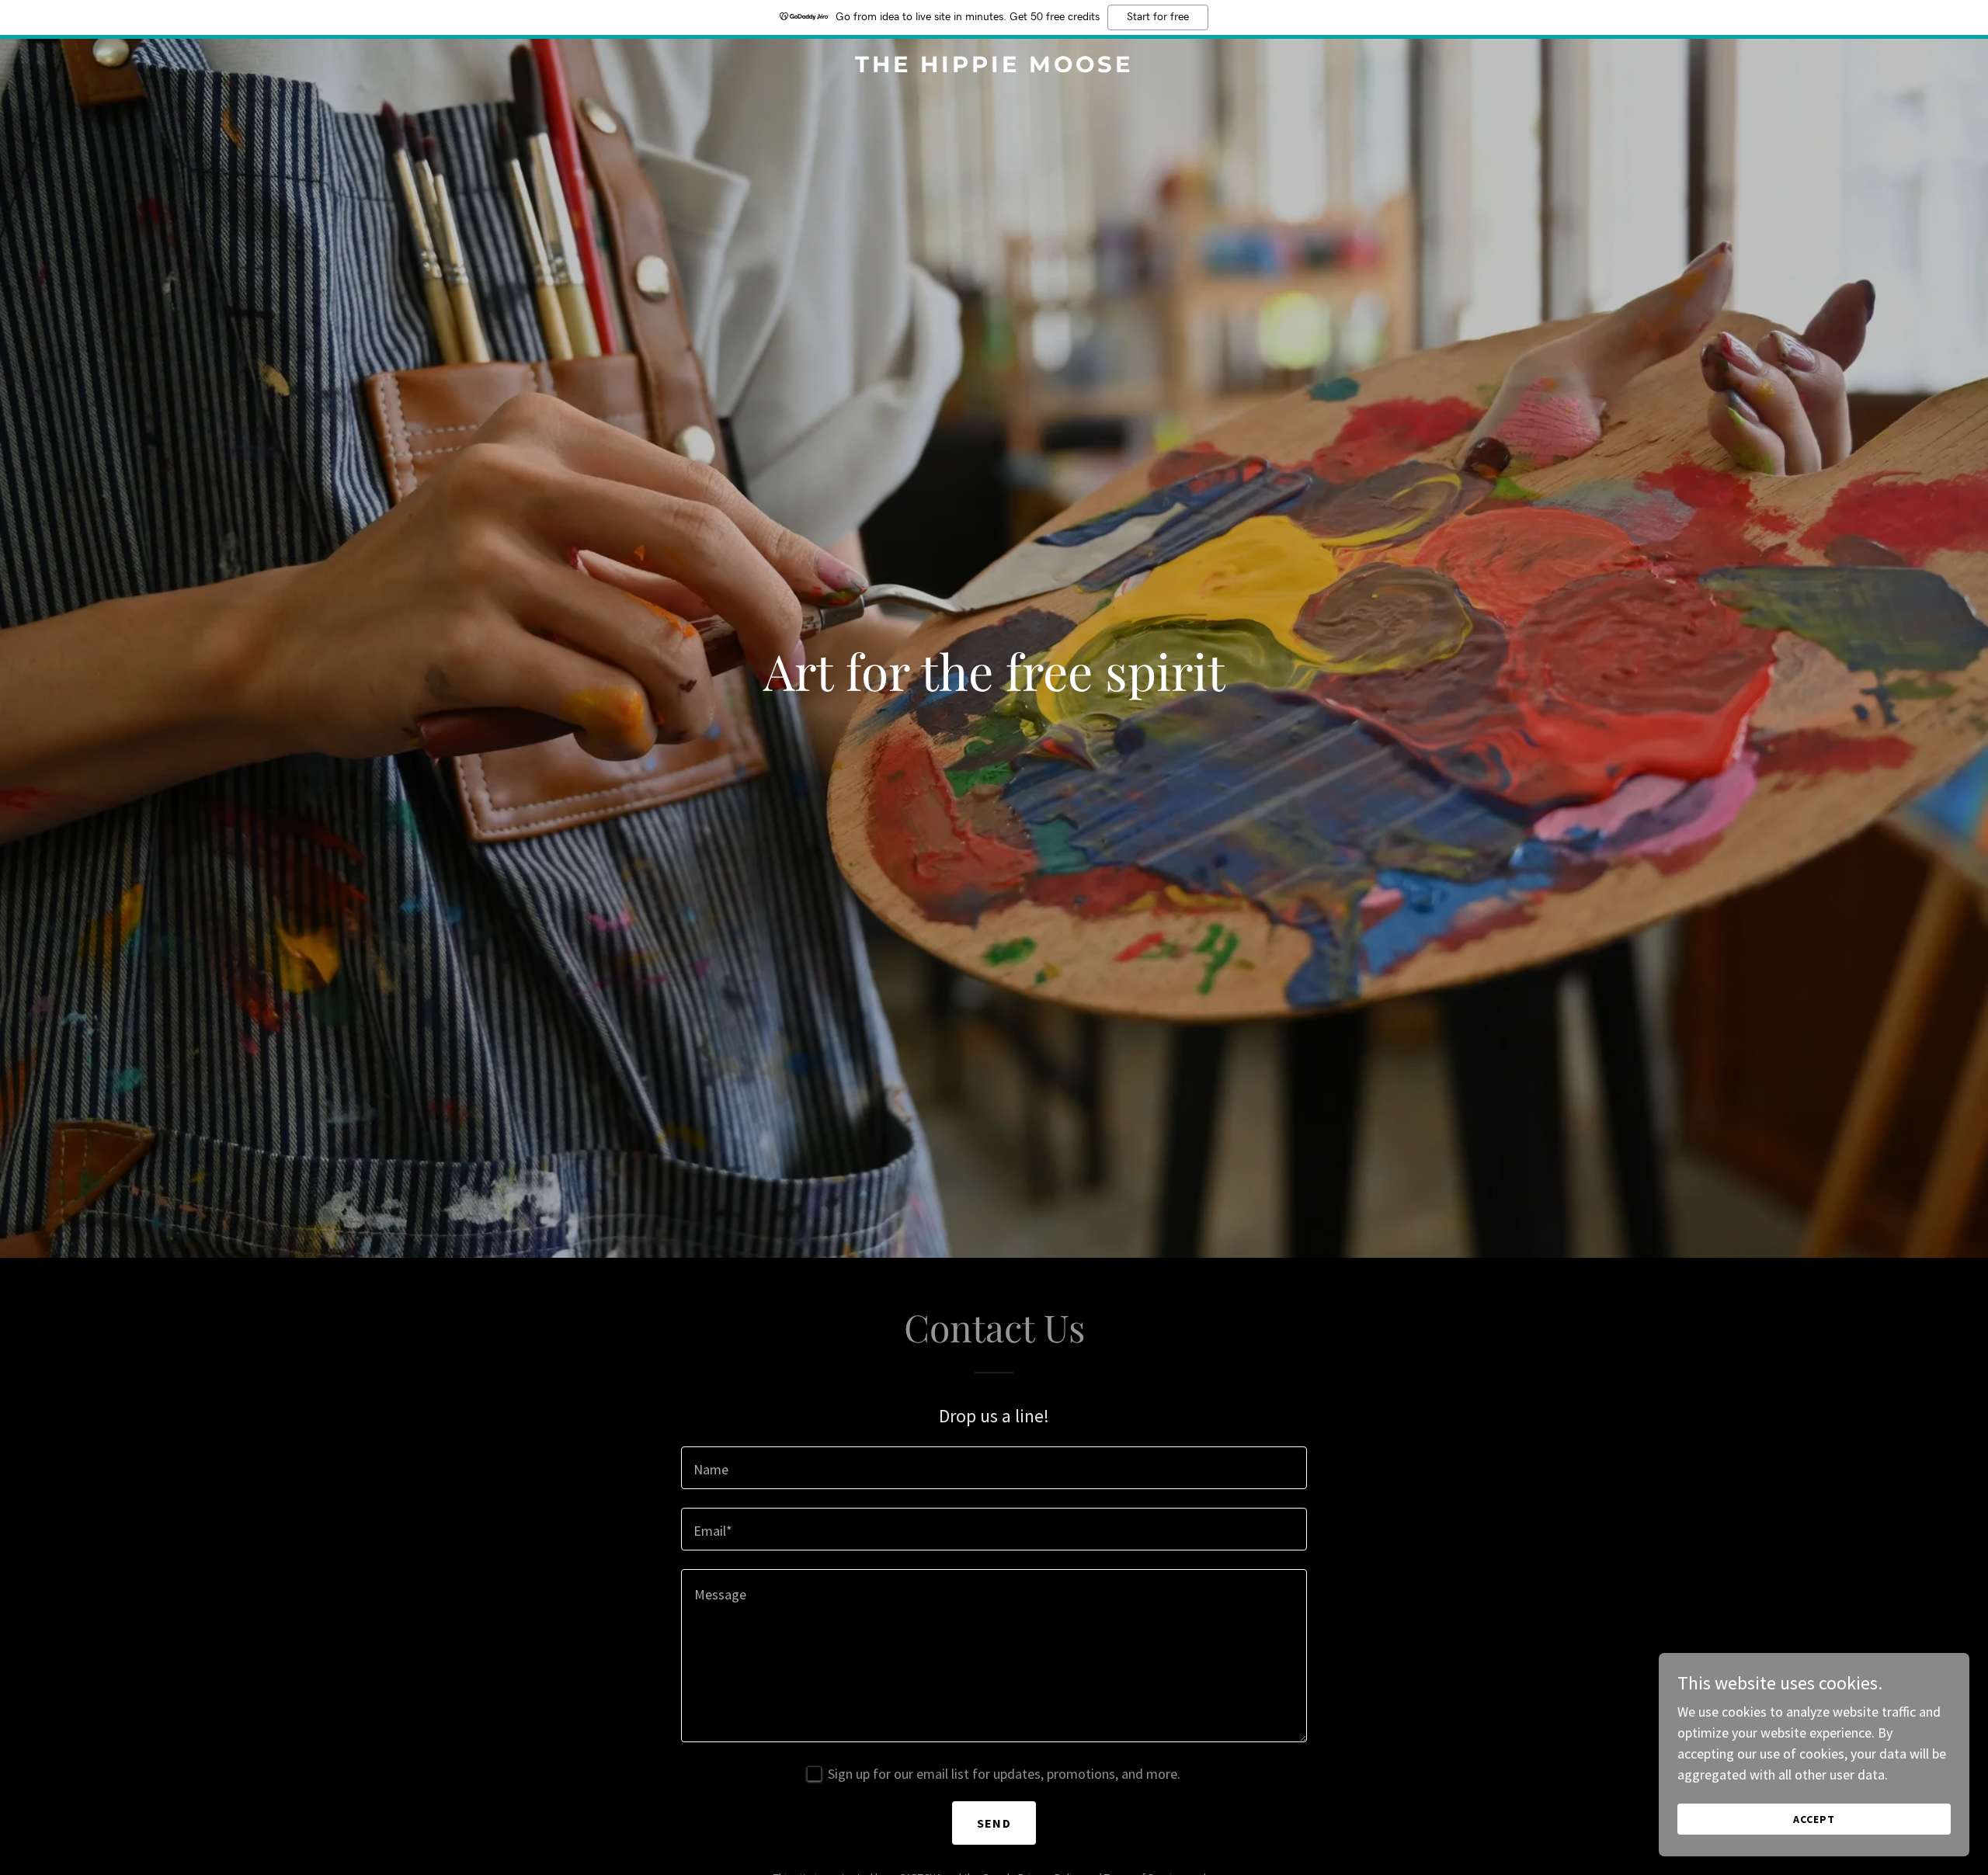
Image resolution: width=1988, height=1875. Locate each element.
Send (994, 1823)
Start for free (1158, 17)
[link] (994, 67)
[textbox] (994, 1468)
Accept (1814, 1819)
